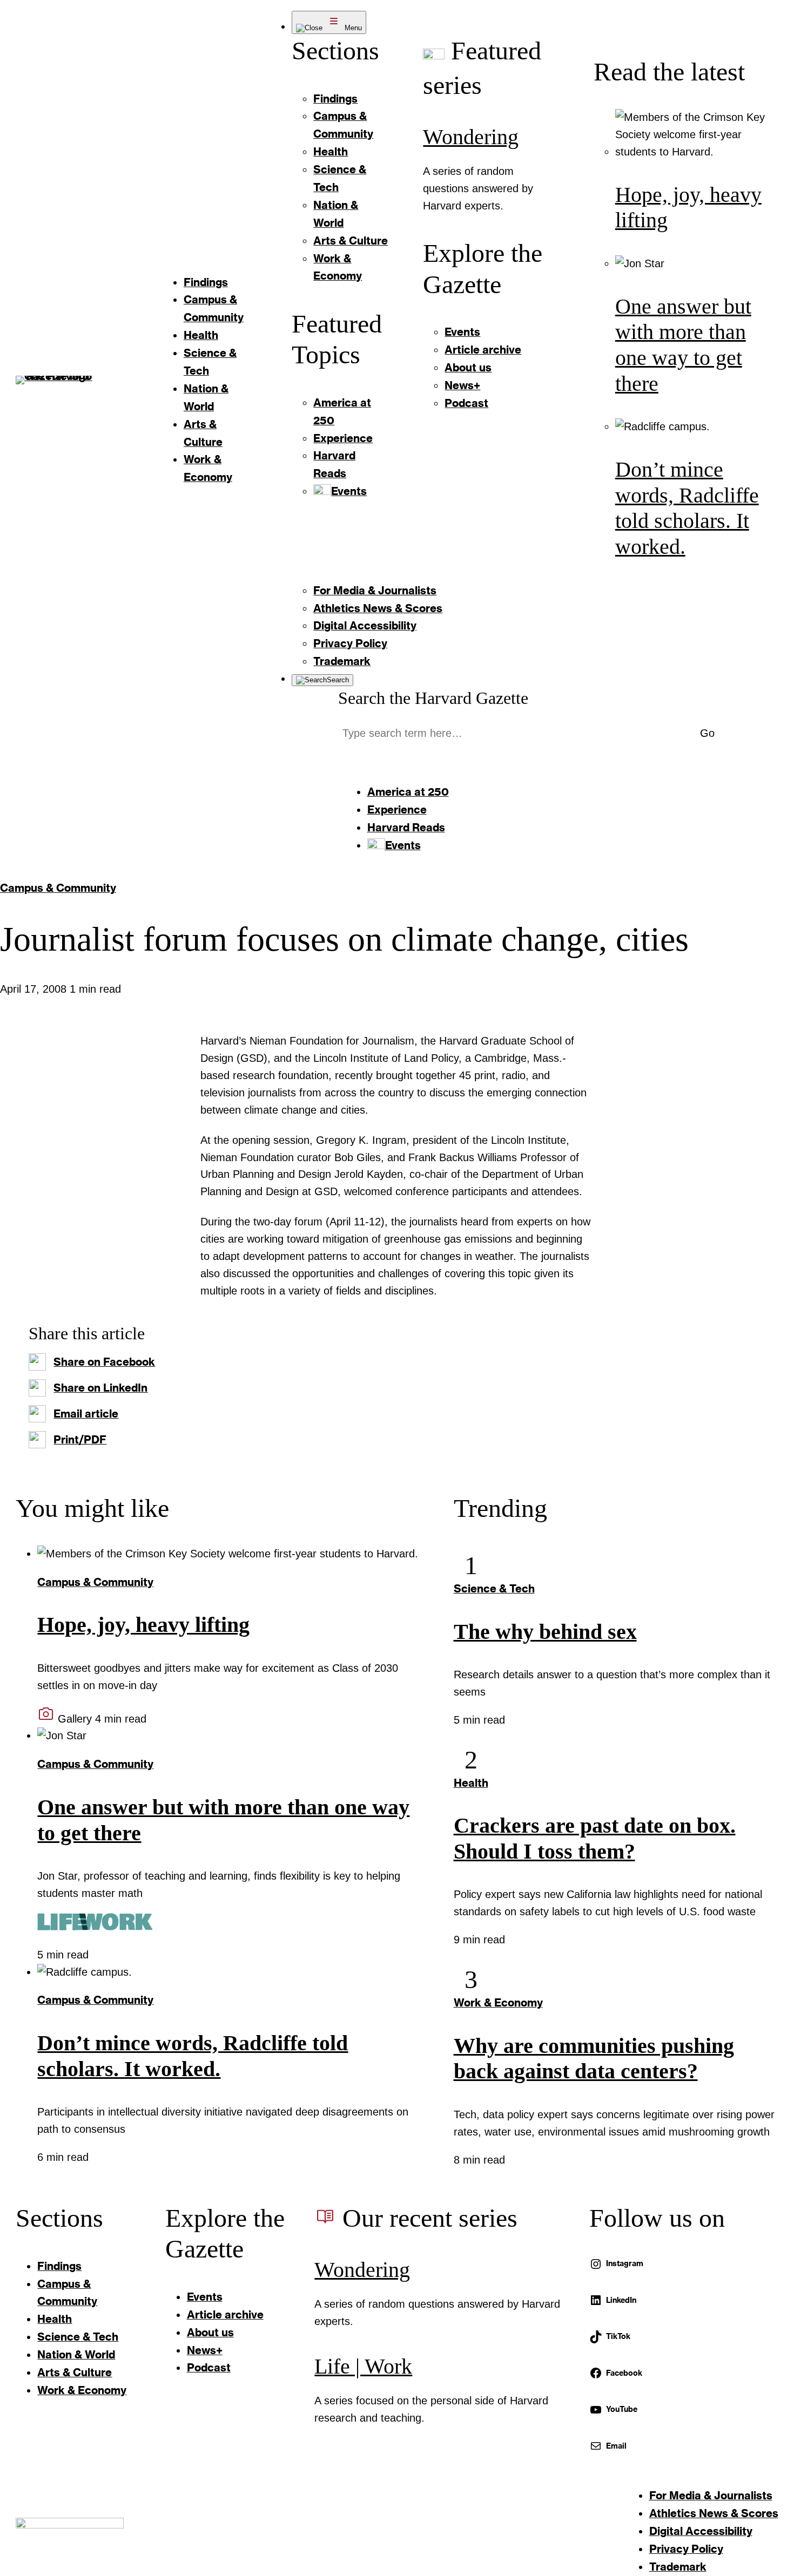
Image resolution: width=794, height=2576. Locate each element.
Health (471, 1782)
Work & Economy (498, 2002)
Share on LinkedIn (100, 1387)
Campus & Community (58, 887)
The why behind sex (545, 1632)
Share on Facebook (104, 1361)
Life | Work (363, 2367)
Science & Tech (494, 1588)
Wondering (471, 137)
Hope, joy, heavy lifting (143, 1625)
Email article (86, 1413)
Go (707, 733)
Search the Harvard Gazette (433, 698)
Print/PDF (80, 1439)
